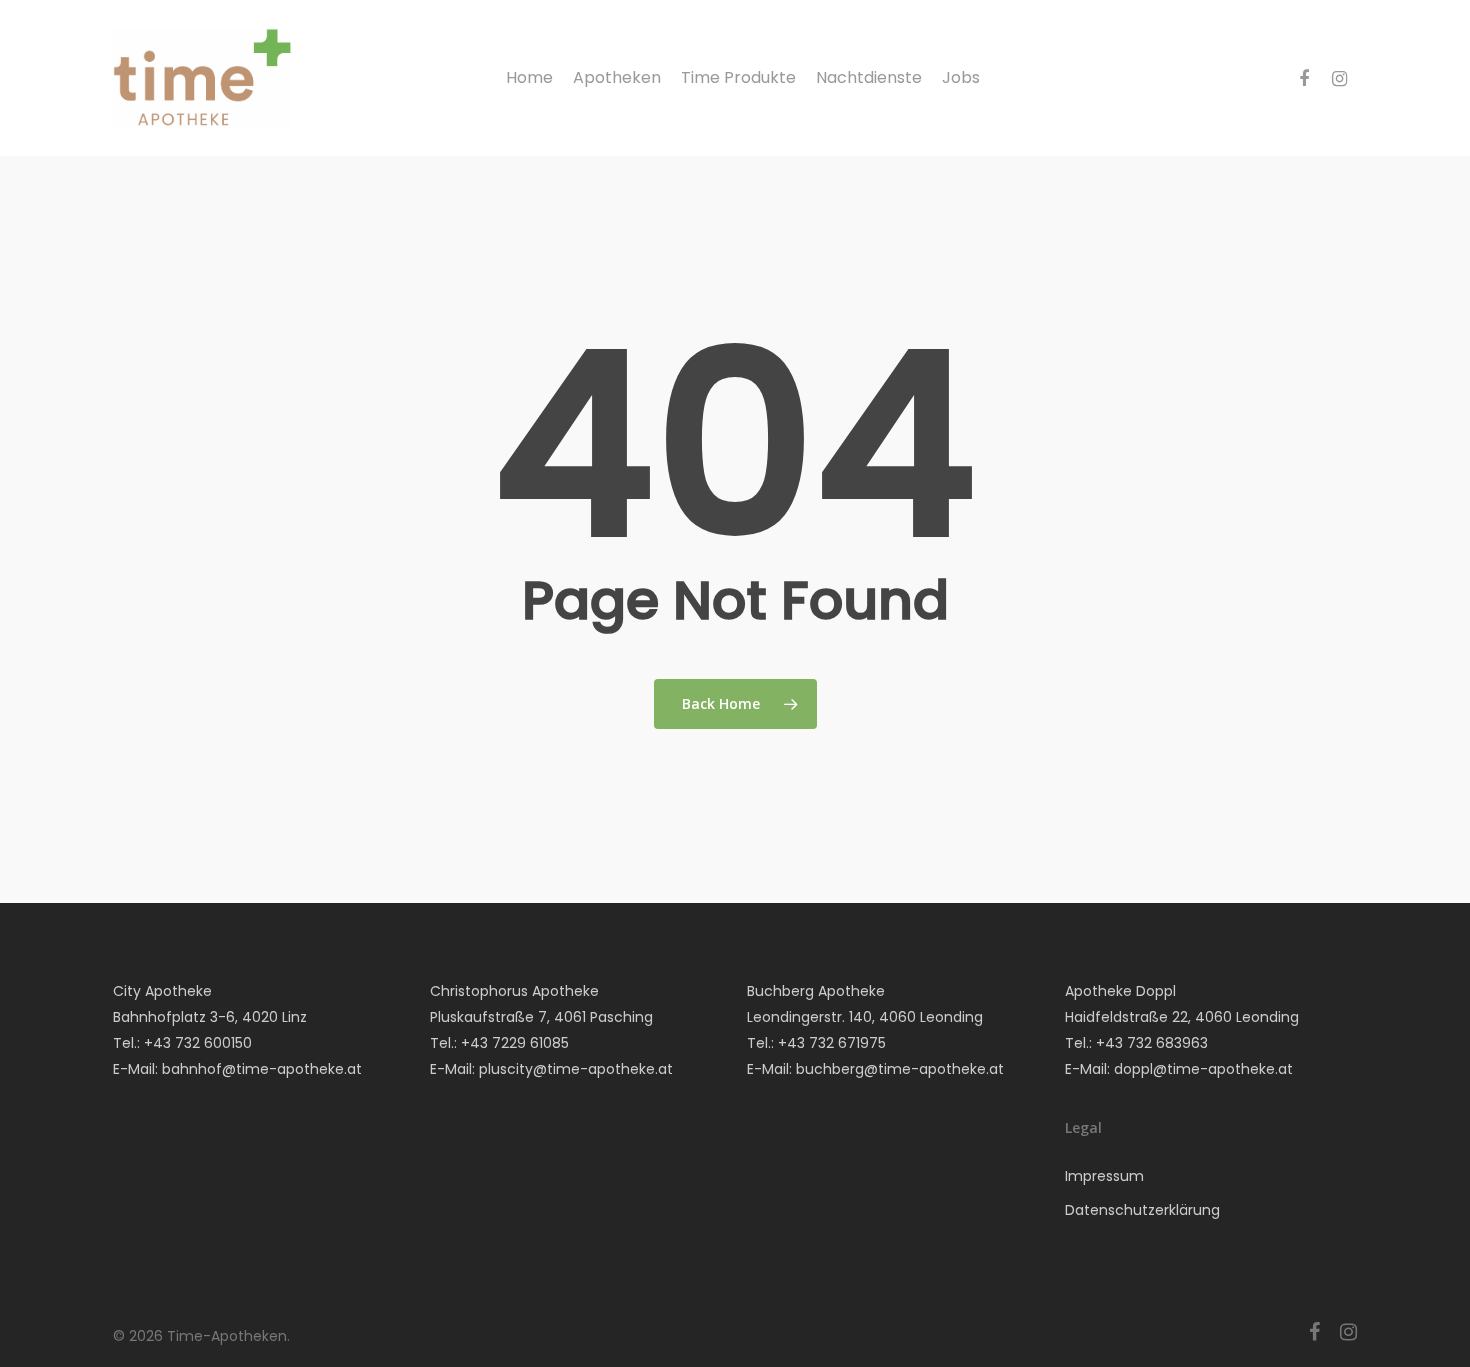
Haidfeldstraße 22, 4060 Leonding (1182, 1017)
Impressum (1104, 1176)
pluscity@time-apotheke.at (576, 1069)
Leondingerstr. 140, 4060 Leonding (865, 1017)
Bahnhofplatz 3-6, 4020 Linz (210, 1017)
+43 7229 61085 (515, 1043)
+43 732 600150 (198, 1043)
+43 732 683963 (1152, 1043)
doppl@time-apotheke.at (1203, 1069)
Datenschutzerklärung (1142, 1210)
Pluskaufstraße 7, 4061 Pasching (541, 1017)
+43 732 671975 (832, 1043)
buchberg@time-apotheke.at (900, 1069)
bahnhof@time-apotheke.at (262, 1069)
